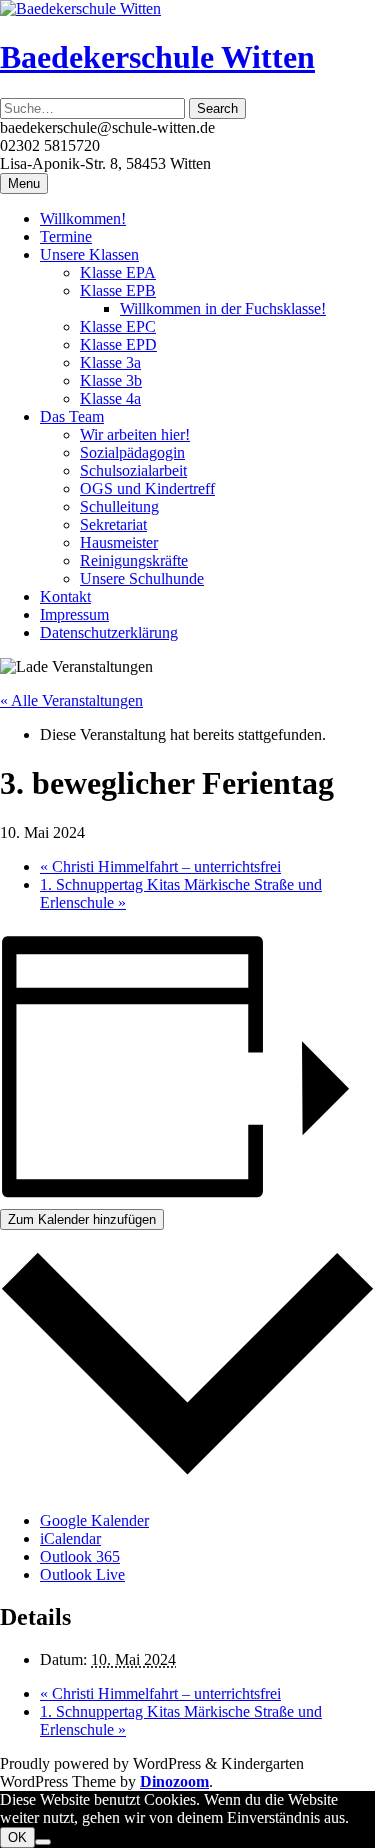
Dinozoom (174, 1781)
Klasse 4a (110, 398)
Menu (24, 183)
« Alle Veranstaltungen (71, 700)
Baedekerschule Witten (157, 57)
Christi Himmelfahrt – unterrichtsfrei (160, 866)
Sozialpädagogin (132, 452)
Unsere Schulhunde (142, 578)
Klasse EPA (118, 272)
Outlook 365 (80, 1556)
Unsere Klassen (89, 254)
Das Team (72, 416)
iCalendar (70, 1538)
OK (17, 1837)
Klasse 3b (111, 380)
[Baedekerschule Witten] (80, 8)
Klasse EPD (118, 344)
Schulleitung (119, 506)
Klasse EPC (118, 326)
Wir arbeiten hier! (135, 434)
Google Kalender (94, 1520)
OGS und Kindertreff (147, 488)
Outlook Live (82, 1574)
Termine (66, 236)
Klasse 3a (110, 362)
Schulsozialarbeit (133, 470)
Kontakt (65, 596)
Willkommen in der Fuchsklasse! (223, 308)
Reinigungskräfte (134, 560)
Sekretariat (113, 524)
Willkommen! (83, 218)
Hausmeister (119, 542)
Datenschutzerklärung (109, 632)
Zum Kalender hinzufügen (82, 1219)
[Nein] (43, 1842)
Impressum (74, 614)
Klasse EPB (118, 290)
